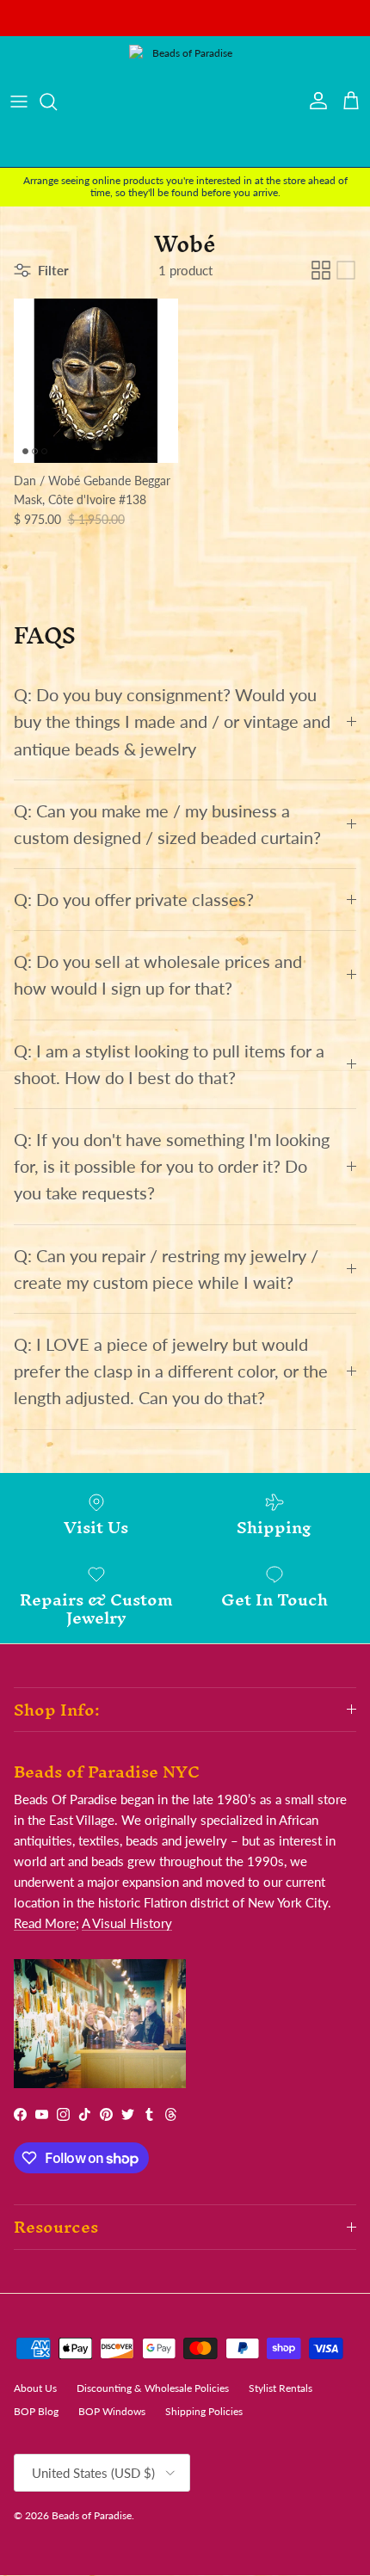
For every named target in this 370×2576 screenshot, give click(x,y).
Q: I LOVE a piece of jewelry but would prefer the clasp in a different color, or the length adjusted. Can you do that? (171, 1371)
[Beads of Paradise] (185, 102)
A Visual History (127, 1923)
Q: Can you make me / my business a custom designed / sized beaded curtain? (167, 824)
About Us (35, 2388)
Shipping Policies (204, 2411)
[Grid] (321, 270)
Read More (45, 1923)
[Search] (57, 102)
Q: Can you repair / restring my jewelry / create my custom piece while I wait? (166, 1269)
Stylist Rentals (281, 2388)
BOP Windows (112, 2411)
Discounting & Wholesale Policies (153, 2388)
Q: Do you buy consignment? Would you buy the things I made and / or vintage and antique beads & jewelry (172, 721)
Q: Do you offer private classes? (134, 900)
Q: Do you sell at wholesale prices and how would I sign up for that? (158, 975)
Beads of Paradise (92, 2515)
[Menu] (19, 102)
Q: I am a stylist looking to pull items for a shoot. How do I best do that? (169, 1064)
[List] (346, 270)
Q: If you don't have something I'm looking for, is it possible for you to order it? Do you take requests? (172, 1166)
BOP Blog (36, 2411)
